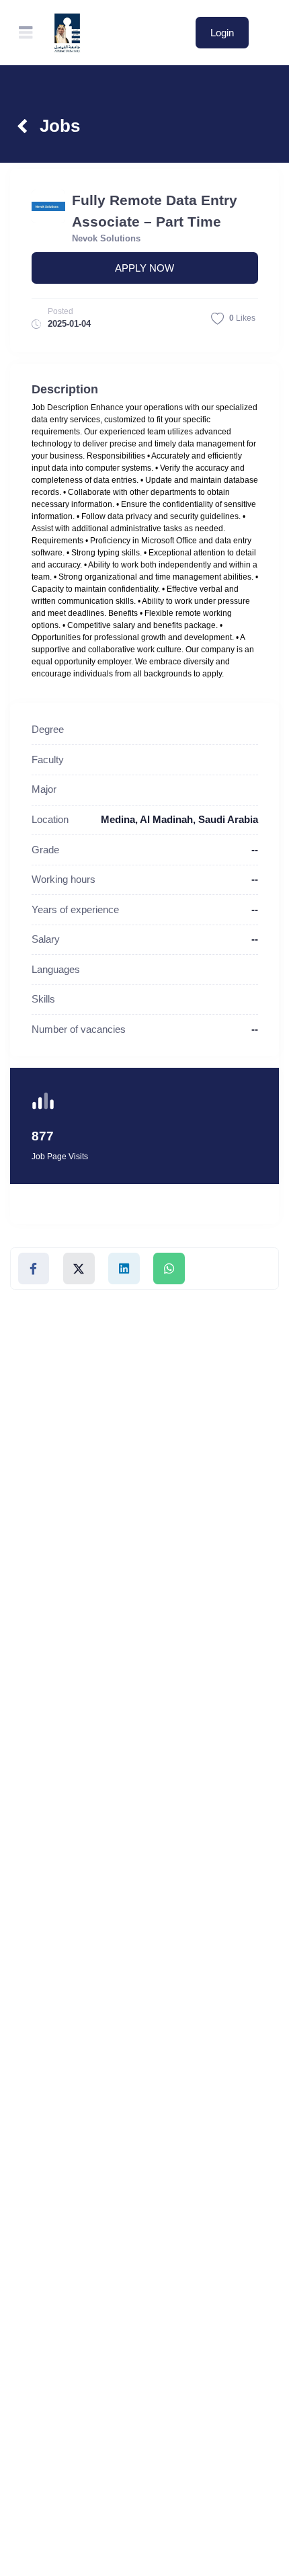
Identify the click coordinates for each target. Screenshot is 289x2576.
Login (222, 33)
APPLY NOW (144, 268)
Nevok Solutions (106, 238)
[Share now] (34, 1269)
